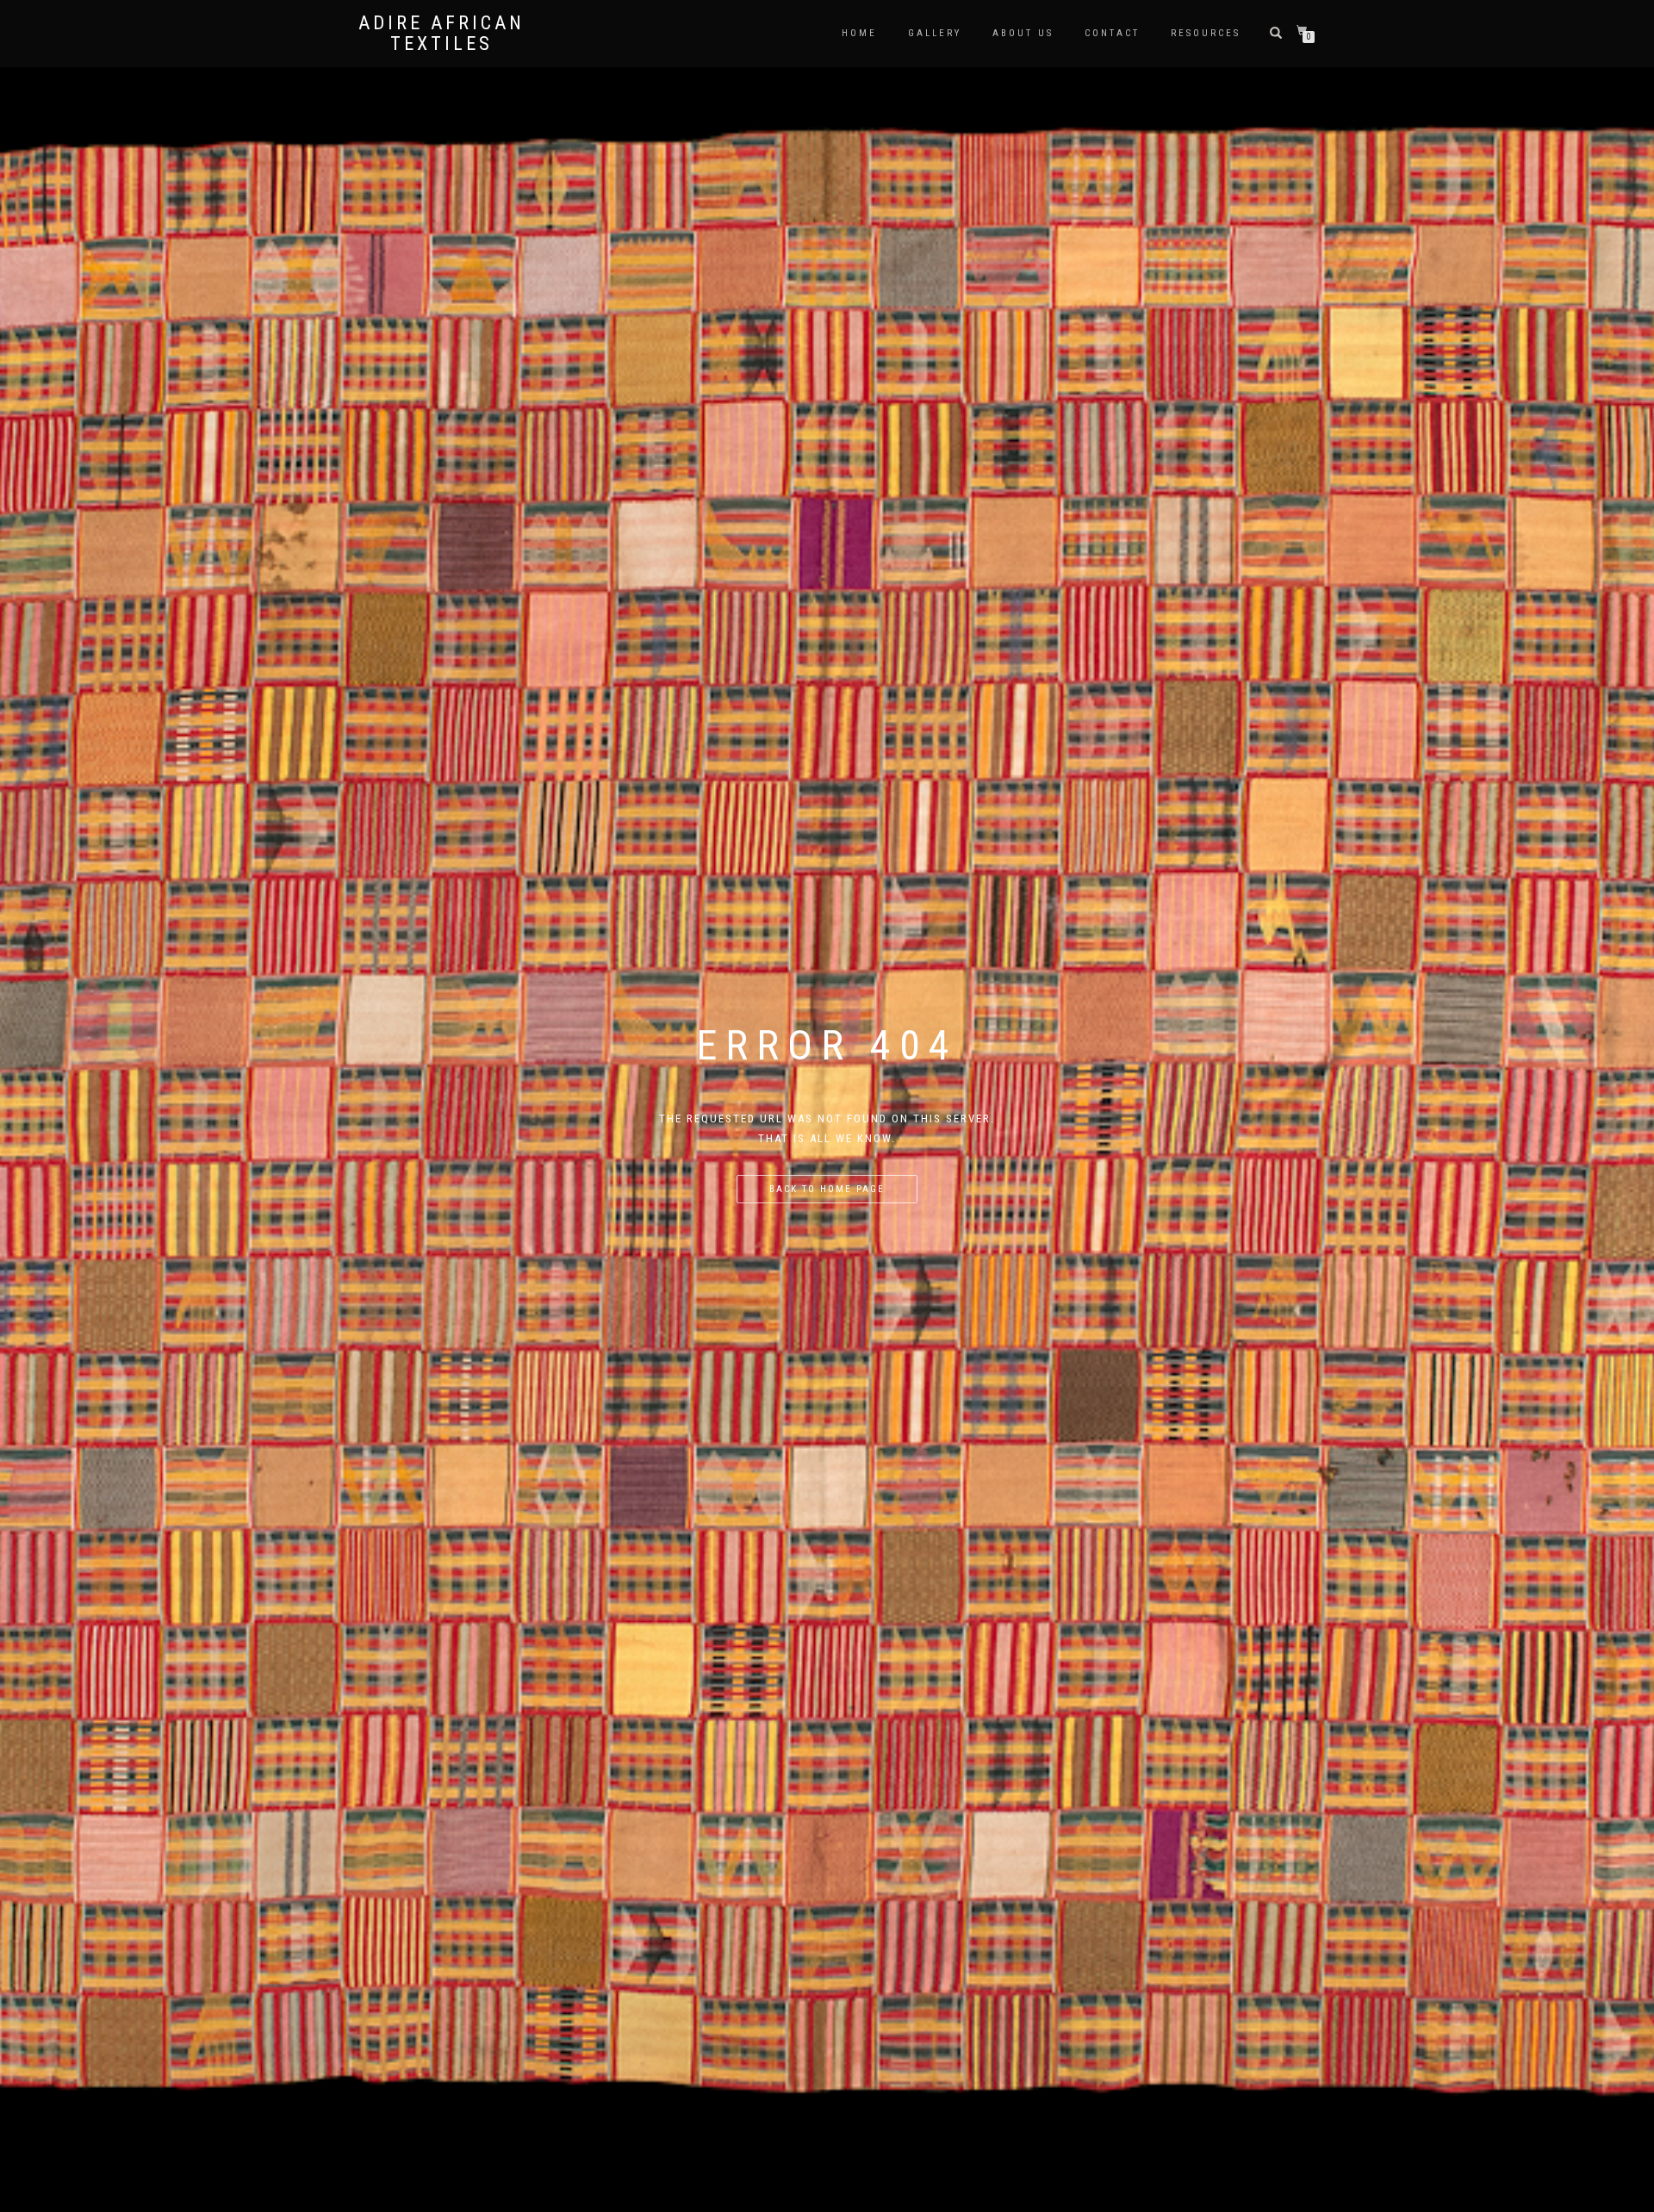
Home (859, 33)
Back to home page (827, 1189)
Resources (1206, 33)
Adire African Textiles (441, 34)
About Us (1023, 33)
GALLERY (935, 33)
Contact (1112, 33)
